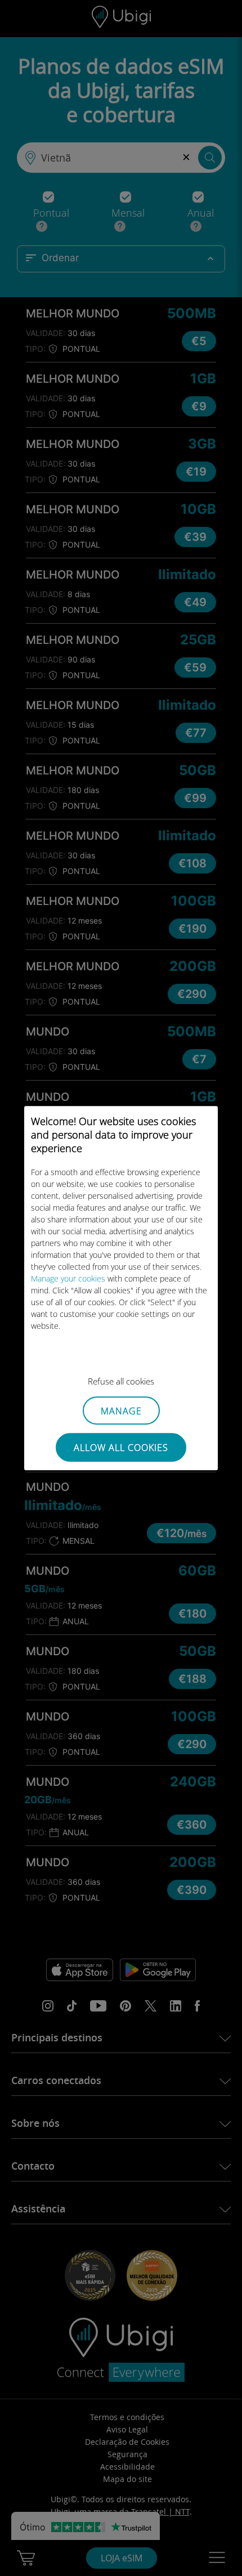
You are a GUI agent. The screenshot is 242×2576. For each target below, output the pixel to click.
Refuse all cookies (121, 1381)
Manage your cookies (68, 1278)
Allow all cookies (121, 1448)
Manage (121, 1411)
